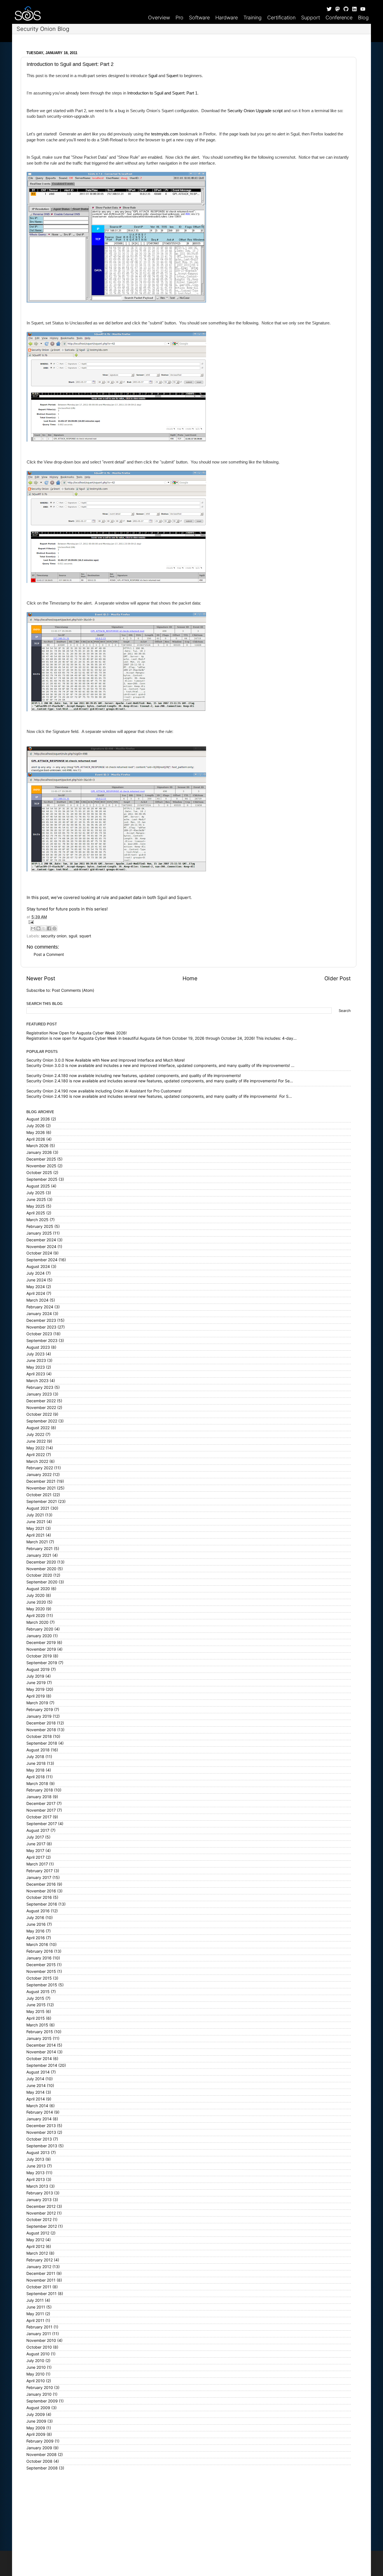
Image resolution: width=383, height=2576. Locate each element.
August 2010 (38, 2354)
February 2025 (40, 1226)
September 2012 (42, 2226)
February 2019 (40, 1710)
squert (85, 936)
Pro (179, 18)
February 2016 (40, 1951)
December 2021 (41, 1481)
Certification (281, 18)
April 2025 (36, 1213)
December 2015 (41, 1965)
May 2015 (35, 2012)
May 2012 (35, 2240)
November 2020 (41, 1569)
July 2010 (35, 2361)
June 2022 (36, 1441)
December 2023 (41, 1320)
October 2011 (39, 2287)
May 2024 (36, 1287)
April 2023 (36, 1374)
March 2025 (37, 1220)
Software (199, 18)
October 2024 (39, 1253)
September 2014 (42, 2065)
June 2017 (36, 1844)
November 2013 (41, 2132)
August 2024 (38, 1267)
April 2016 (36, 1938)
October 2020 (39, 1575)
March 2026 (37, 1146)
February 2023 (40, 1387)
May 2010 (35, 2374)
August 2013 (38, 2153)
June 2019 (36, 1683)
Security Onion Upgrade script (255, 111)
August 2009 (38, 2408)
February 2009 (40, 2441)
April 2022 (36, 1455)
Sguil (153, 76)
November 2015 (41, 1971)
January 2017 (39, 1878)
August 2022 (38, 1428)
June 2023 (36, 1360)
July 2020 (35, 1595)
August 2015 (38, 1992)
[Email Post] (189, 922)
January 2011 (39, 2334)
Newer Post (41, 978)
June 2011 (36, 2307)
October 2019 (39, 1656)
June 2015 (36, 2005)
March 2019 (37, 1703)
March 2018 (37, 1784)
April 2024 (36, 1293)
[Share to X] (44, 928)
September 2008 (42, 2468)
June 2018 (36, 1763)
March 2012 (37, 2253)
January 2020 (39, 1636)
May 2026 (36, 1133)
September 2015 (42, 1985)
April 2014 (36, 2099)
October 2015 (39, 1978)
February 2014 (40, 2112)
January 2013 (39, 2200)
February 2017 (40, 1871)
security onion (54, 936)
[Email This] (33, 928)
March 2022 (37, 1461)
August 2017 (38, 1830)
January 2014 (39, 2119)
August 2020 (38, 1589)
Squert (172, 76)
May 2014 (35, 2092)
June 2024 (36, 1280)
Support (311, 18)
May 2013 (35, 2173)
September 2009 (42, 2401)
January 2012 (39, 2267)
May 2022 (35, 1448)
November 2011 (41, 2280)
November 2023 (41, 1327)
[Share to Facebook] (49, 928)
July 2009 (36, 2414)
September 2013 (42, 2146)
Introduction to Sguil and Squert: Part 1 (162, 93)
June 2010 (36, 2367)
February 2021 (40, 1549)
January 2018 (39, 1797)
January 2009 (39, 2448)
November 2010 (41, 2340)
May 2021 (35, 1528)
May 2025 (36, 1206)
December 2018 (41, 1723)
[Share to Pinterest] (54, 928)
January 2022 (39, 1475)
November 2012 (41, 2213)
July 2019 (35, 1676)
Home (190, 978)
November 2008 (41, 2455)
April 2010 (36, 2381)
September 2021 (42, 1502)
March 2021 (37, 1542)
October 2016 (39, 1897)
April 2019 (36, 1696)
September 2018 (42, 1743)
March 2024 (37, 1300)
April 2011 (35, 2321)
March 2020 (37, 1622)
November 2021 (41, 1488)
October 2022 (39, 1414)
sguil (73, 936)
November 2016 (41, 1891)
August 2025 (38, 1186)
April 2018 (36, 1777)
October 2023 (39, 1334)
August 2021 (38, 1508)
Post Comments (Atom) (73, 990)
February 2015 (40, 2032)
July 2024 (35, 1273)
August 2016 (38, 1911)
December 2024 (41, 1240)
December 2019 (41, 1643)
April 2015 (36, 2018)
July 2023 (35, 1354)
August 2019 (38, 1669)
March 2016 (37, 1945)
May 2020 (36, 1609)
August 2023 (38, 1347)
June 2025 (36, 1200)
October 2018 (39, 1736)
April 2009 (36, 2434)
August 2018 (38, 1750)
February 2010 (40, 2388)
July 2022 (35, 1435)
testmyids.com (165, 134)
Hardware (227, 18)
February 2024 (40, 1307)
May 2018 (35, 1770)
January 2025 (39, 1233)
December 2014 (41, 2045)
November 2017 (41, 1810)
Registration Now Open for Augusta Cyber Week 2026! (77, 1033)
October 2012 (39, 2220)
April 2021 (35, 1535)
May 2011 (35, 2314)
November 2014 (41, 2052)
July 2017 (35, 1837)
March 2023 (37, 1381)
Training (252, 18)
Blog (363, 18)
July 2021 (35, 1515)
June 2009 (36, 2421)
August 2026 (38, 1119)
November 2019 (41, 1649)
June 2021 (36, 1522)
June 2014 (36, 2086)
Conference (339, 18)
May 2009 (36, 2428)
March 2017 (37, 1864)
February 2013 (40, 2193)
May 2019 (35, 1689)
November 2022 (41, 1408)
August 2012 (38, 2233)
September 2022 (42, 1421)
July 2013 (35, 2159)
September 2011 (41, 2294)
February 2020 (40, 1629)
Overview (159, 18)
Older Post (338, 978)
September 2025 (42, 1179)
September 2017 (42, 1824)
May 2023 (36, 1367)
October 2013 (39, 2139)
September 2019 (42, 1663)
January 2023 (39, 1394)
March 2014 (37, 2106)
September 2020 (42, 1582)
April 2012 (35, 2247)
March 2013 (37, 2186)
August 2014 (38, 2072)
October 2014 (39, 2059)
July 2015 (35, 1998)
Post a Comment (49, 954)
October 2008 (39, 2461)
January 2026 (39, 1152)
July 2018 (35, 1757)
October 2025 (39, 1173)
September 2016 (42, 1904)
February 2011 (39, 2327)
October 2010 (39, 2347)
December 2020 (41, 1562)
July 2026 (35, 1126)
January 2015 (39, 2038)
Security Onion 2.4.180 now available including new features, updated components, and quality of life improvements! (134, 1076)
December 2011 (41, 2273)
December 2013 (41, 2126)
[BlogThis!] (38, 928)
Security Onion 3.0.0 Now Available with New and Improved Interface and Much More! (106, 1060)
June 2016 (36, 1924)
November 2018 (41, 1730)
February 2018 (40, 1790)
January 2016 (39, 1958)
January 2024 (39, 1314)
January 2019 (39, 1716)
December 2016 (41, 1884)
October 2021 (39, 1495)
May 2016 (35, 1931)
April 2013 (36, 2180)
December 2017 (41, 1804)
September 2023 (42, 1341)
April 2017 (35, 1857)
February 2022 (40, 1468)
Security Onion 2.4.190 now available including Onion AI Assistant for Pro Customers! (104, 1091)
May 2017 (35, 1851)
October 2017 (39, 1817)
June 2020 (36, 1602)
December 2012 (41, 2206)
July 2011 (35, 2300)
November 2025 (41, 1166)
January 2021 (39, 1555)
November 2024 (41, 1247)
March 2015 (37, 2025)
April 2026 (36, 1139)
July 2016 (35, 1918)
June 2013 (36, 2166)
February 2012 (40, 2260)
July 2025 (35, 1193)
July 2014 (35, 2079)
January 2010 (39, 2394)
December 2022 (41, 1401)
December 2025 (41, 1159)
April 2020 (36, 1616)
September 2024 (42, 1260)
